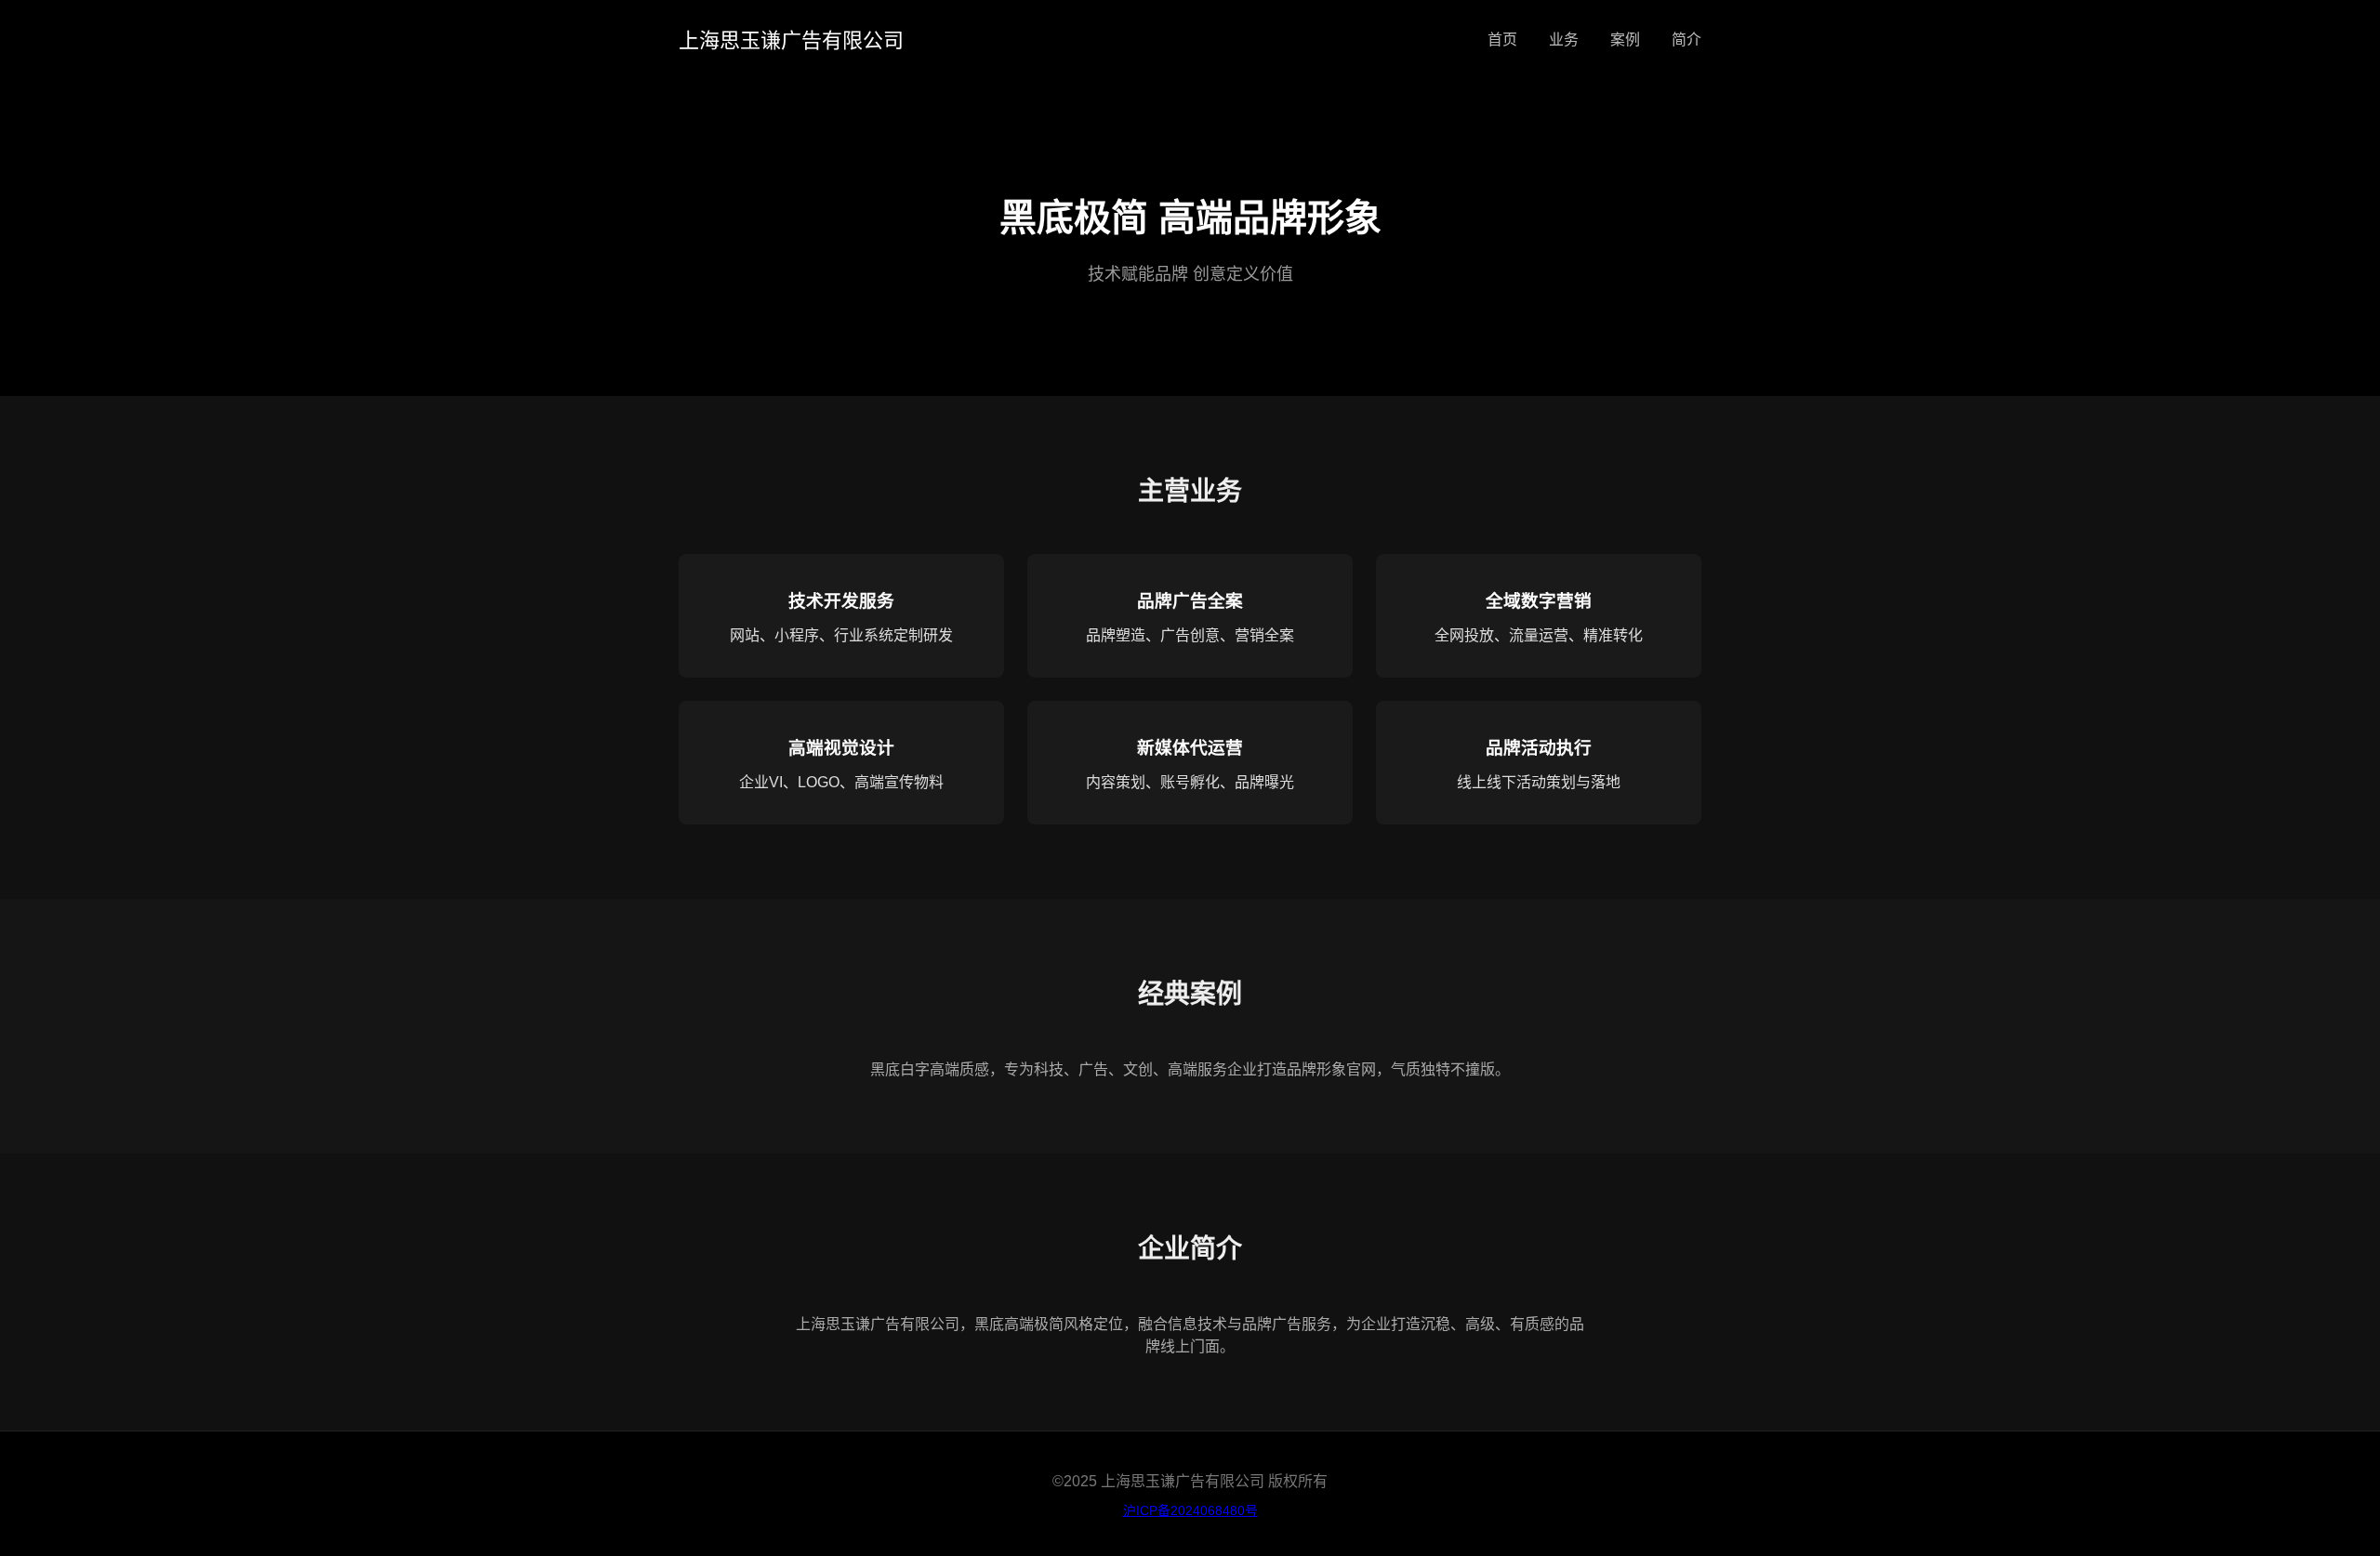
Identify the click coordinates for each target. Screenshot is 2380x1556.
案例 (1625, 40)
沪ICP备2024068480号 (1190, 1510)
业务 (1564, 40)
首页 (1502, 40)
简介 (1686, 40)
